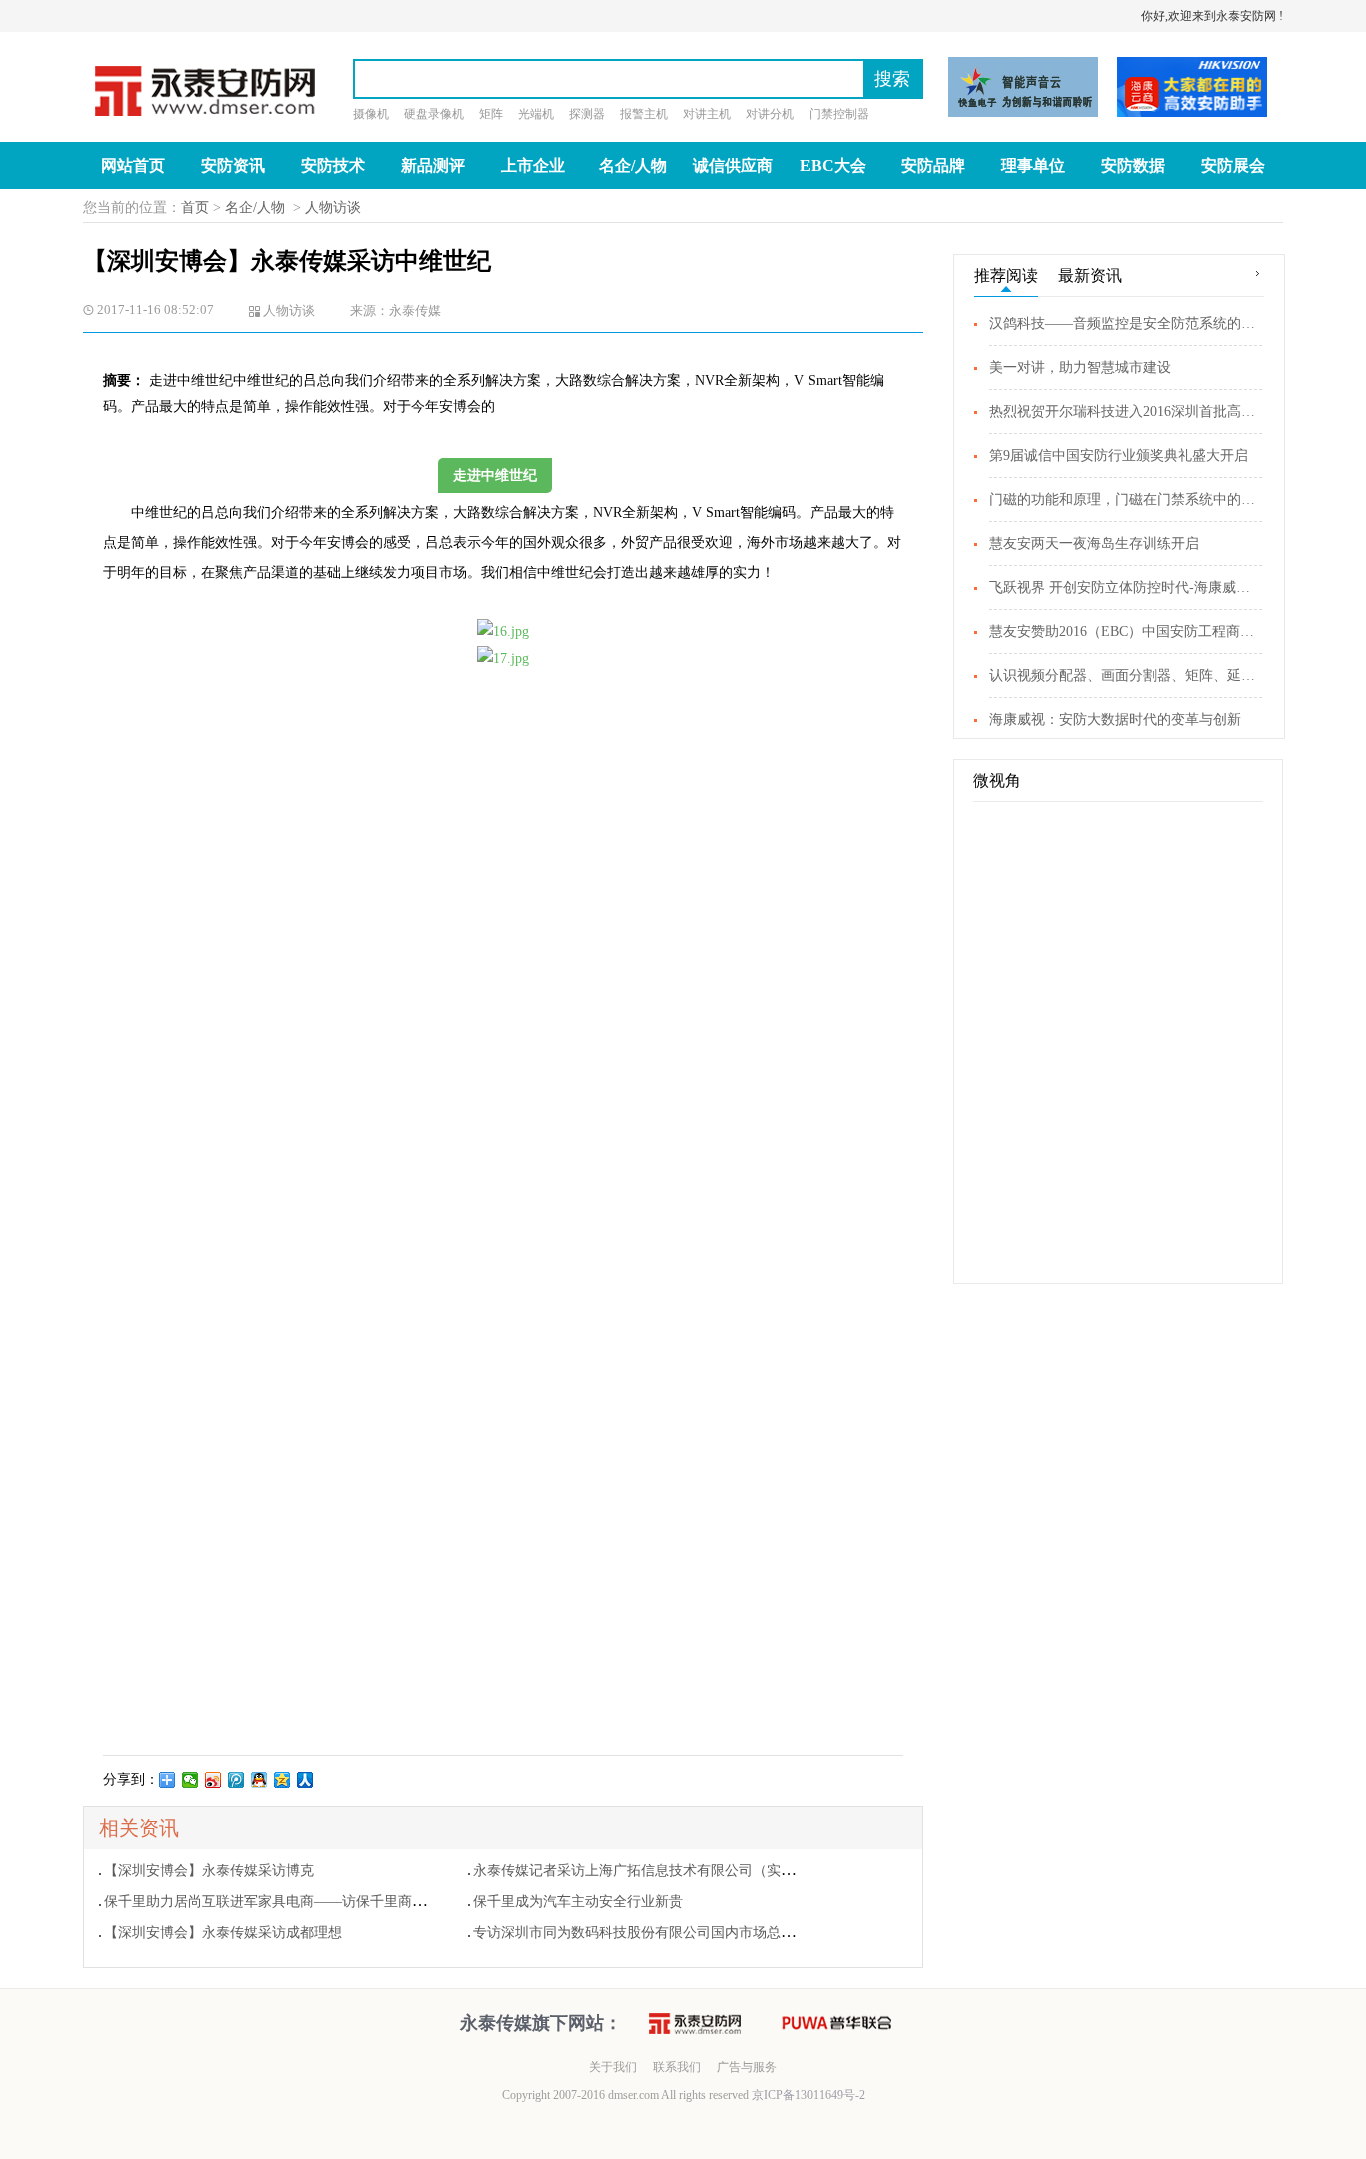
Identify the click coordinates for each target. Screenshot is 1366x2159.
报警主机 (644, 114)
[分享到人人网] (305, 1780)
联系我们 (677, 2067)
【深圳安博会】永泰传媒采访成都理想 (223, 1932)
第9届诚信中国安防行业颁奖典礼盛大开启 (1118, 455)
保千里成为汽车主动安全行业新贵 (578, 1901)
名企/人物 (633, 165)
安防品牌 (933, 165)
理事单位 (1033, 165)
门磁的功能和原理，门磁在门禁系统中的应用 (1125, 499)
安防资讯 (233, 165)
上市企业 (533, 165)
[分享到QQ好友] (259, 1780)
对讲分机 (770, 114)
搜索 (892, 79)
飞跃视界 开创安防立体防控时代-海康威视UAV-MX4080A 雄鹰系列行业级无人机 (1125, 587)
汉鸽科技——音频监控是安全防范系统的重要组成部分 (1125, 323)
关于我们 (613, 2067)
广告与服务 (747, 2067)
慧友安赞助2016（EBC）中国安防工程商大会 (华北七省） (1125, 631)
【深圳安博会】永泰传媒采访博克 (209, 1870)
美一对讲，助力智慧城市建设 (1080, 367)
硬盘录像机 (434, 114)
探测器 (587, 114)
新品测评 (433, 165)
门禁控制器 (839, 114)
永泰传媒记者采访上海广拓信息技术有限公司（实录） (641, 1870)
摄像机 (371, 114)
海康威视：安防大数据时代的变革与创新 (1115, 719)
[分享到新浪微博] (213, 1780)
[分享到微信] (190, 1780)
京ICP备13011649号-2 (807, 2095)
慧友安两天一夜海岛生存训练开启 (1094, 543)
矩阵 (491, 114)
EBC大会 (833, 165)
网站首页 (133, 165)
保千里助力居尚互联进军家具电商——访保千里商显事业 (279, 1901)
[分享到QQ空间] (282, 1780)
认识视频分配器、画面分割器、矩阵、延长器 (1125, 675)
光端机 (536, 114)
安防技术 (333, 165)
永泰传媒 (415, 310)
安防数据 (1133, 165)
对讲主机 (707, 114)
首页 (195, 207)
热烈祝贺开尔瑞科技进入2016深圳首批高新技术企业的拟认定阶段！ (1125, 411)
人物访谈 (333, 207)
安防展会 (1233, 165)
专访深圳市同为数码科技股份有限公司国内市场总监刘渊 (648, 1932)
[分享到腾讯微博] (236, 1780)
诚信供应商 (733, 165)
